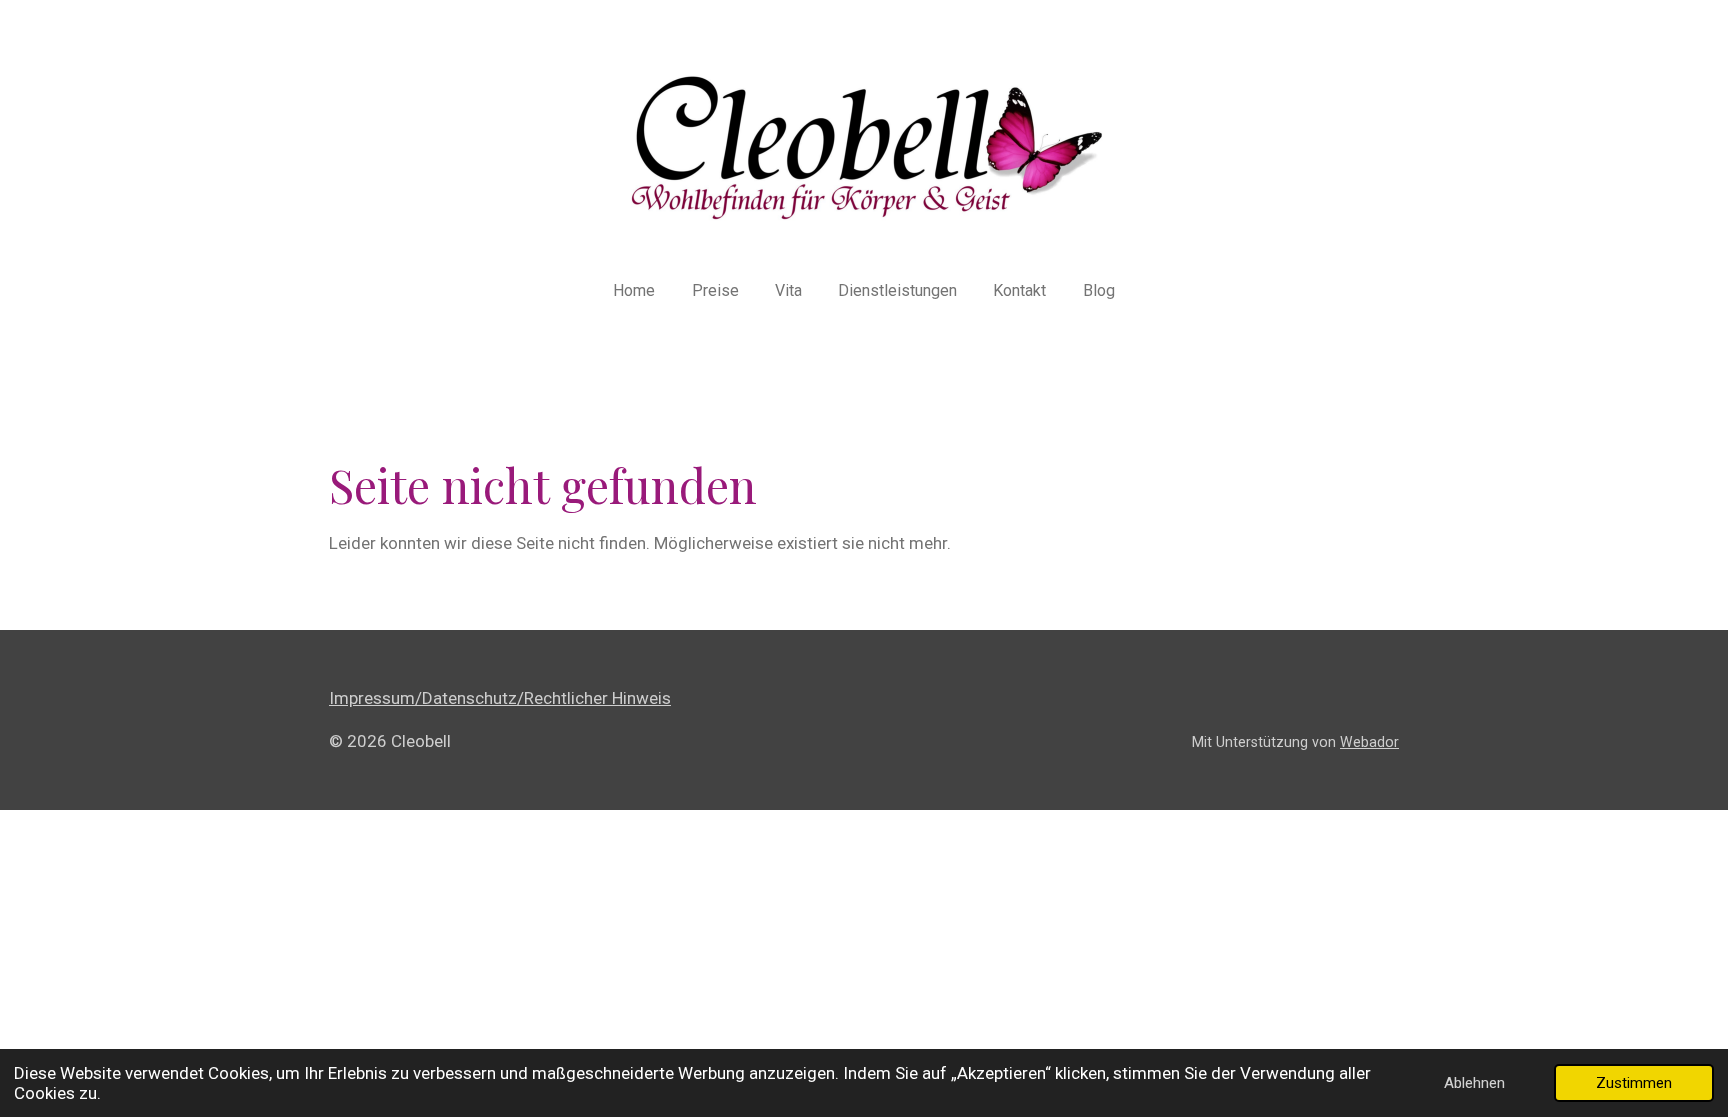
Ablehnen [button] (1474, 1083)
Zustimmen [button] (1634, 1083)
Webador (1369, 742)
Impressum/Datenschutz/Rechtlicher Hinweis (500, 698)
